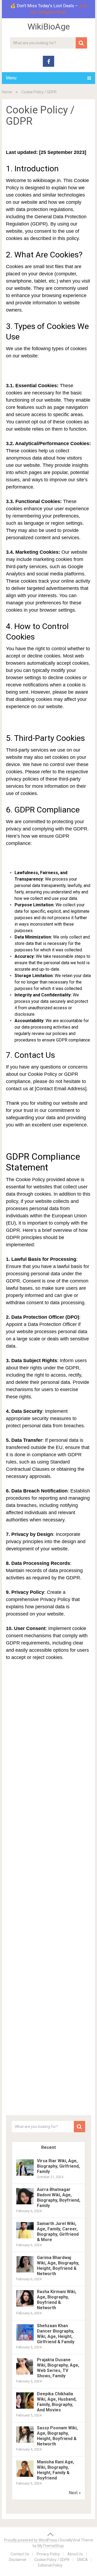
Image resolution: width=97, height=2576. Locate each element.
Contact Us (20, 2554)
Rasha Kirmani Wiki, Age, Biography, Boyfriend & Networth (57, 2300)
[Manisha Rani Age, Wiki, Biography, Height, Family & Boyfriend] (25, 2476)
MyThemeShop (51, 2546)
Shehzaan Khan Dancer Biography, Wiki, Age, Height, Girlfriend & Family (56, 2334)
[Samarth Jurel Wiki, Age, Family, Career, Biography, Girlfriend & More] (25, 2238)
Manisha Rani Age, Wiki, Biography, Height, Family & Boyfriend (56, 2470)
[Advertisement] (51, 140)
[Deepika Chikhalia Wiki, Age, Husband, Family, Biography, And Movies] (25, 2408)
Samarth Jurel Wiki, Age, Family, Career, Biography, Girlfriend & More (58, 2232)
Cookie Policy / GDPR (52, 2560)
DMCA (82, 2560)
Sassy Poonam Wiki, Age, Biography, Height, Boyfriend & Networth (57, 2436)
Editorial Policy (50, 2565)
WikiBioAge (49, 27)
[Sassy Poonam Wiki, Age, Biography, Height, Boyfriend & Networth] (25, 2442)
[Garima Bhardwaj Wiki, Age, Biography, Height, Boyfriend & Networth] (25, 2272)
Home (7, 92)
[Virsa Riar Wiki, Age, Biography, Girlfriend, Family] (25, 2175)
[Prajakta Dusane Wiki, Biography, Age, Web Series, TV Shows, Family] (25, 2374)
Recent (48, 2147)
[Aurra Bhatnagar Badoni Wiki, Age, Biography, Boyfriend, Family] (25, 2204)
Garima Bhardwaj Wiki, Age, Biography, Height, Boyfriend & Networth (58, 2266)
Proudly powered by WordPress (31, 2540)
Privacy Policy (48, 2554)
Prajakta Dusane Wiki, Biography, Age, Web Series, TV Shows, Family (58, 2368)
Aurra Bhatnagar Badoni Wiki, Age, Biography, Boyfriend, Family (59, 2198)
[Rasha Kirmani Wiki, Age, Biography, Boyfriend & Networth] (25, 2306)
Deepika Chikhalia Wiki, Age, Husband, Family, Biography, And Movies (57, 2402)
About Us (75, 2554)
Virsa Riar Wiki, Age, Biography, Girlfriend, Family (58, 2166)
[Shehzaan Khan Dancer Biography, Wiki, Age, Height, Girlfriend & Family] (25, 2340)
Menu (11, 78)
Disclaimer (18, 2560)
